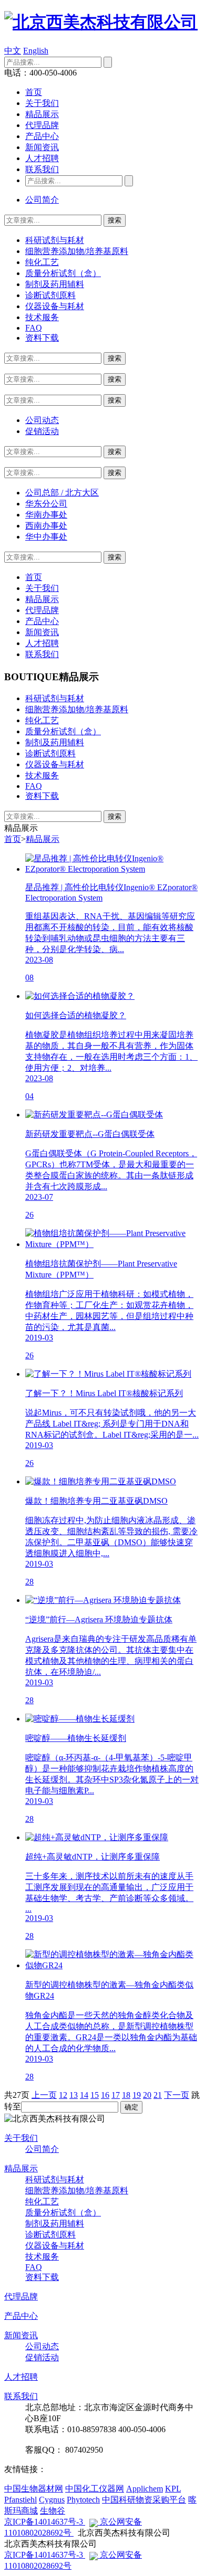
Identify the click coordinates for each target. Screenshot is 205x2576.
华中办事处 (46, 537)
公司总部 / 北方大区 (62, 493)
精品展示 (42, 114)
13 (74, 2095)
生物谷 (53, 2511)
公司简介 (42, 200)
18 (126, 2095)
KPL (173, 2489)
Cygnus (52, 2500)
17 (116, 2095)
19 (137, 2095)
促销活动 (42, 431)
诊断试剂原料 (50, 295)
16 (105, 2095)
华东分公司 (46, 504)
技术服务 (42, 317)
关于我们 (42, 103)
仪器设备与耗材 (55, 306)
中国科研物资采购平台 (144, 2500)
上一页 (44, 2095)
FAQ (34, 328)
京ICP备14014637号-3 (45, 2522)
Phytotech (83, 2500)
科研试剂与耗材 (55, 240)
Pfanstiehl (20, 2500)
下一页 (177, 2095)
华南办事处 (46, 515)
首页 (34, 92)
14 (84, 2095)
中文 (13, 51)
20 (147, 2095)
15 (95, 2095)
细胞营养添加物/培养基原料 (77, 251)
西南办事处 (46, 526)
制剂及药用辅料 (55, 284)
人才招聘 (42, 158)
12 (63, 2095)
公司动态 (42, 420)
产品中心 (42, 136)
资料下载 (42, 338)
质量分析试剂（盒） (63, 273)
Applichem (145, 2489)
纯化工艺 (42, 262)
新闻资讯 (42, 147)
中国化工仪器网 (95, 2489)
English (36, 51)
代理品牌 (42, 125)
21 (158, 2095)
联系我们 (42, 169)
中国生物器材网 (34, 2489)
